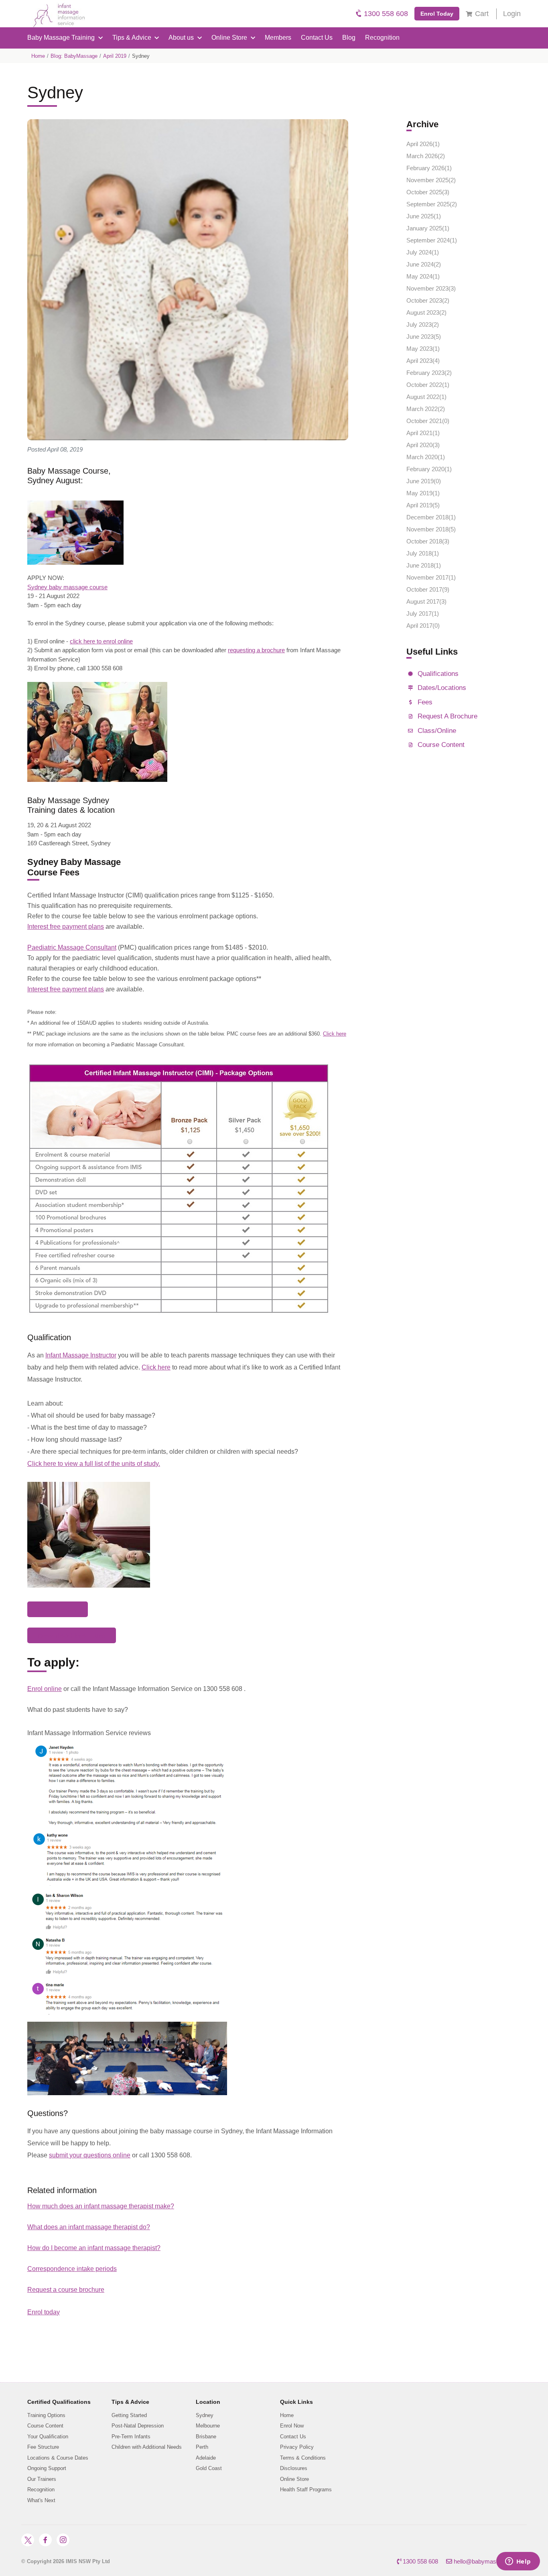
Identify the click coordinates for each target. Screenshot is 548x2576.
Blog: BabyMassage (74, 56)
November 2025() (431, 180)
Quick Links (296, 2402)
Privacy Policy (297, 2447)
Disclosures (294, 2468)
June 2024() (424, 264)
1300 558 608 (385, 14)
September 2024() (432, 240)
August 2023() (426, 312)
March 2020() (426, 457)
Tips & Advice (133, 38)
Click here (335, 1034)
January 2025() (428, 228)
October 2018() (428, 541)
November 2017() (431, 577)
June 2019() (424, 481)
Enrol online (45, 1689)
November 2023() (431, 288)
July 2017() (423, 613)
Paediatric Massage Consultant (72, 947)
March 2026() (426, 156)
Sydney (205, 2415)
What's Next (41, 2500)
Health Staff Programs (306, 2490)
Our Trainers (42, 2479)
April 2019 (115, 56)
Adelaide (206, 2458)
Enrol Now (292, 2426)
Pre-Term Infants (131, 2437)
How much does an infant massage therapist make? (101, 2206)
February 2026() (429, 168)
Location (208, 2402)
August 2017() (426, 601)
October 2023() (428, 300)
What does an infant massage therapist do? (89, 2227)
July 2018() (423, 553)
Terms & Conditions (303, 2458)
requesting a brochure (256, 650)
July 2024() (423, 252)
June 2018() (424, 565)
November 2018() (431, 529)
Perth (202, 2447)
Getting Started (129, 2415)
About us (182, 38)
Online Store (230, 38)
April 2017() (423, 626)
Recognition (382, 38)
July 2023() (423, 325)
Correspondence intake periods (72, 2269)
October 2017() (428, 589)
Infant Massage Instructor (81, 1355)
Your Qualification (48, 2437)
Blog (349, 38)
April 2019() (423, 505)
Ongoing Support (47, 2468)
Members (278, 38)
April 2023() (423, 361)
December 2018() (431, 517)
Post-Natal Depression (138, 2426)
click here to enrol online (101, 641)
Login (512, 14)
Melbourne (208, 2426)
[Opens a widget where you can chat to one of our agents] (518, 2562)
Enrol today (58, 1610)
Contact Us (317, 38)
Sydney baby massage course (67, 587)
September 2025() (432, 204)
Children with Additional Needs (147, 2447)
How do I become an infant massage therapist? (94, 2248)
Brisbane (206, 2437)
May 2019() (423, 493)
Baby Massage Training (62, 38)
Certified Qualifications (59, 2402)
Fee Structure (43, 2447)
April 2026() (423, 144)
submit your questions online (90, 2155)
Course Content (45, 2426)
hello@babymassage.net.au (489, 2561)
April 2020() (423, 445)
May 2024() (423, 276)
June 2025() (424, 216)
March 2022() (426, 409)
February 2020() (429, 469)
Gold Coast (209, 2468)
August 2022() (426, 397)
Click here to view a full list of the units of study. (94, 1464)
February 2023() (429, 373)
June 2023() (424, 337)
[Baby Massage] (56, 14)
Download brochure (72, 1636)
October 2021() (428, 421)
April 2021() (423, 433)
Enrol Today (437, 14)
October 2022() (428, 385)
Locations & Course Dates (58, 2458)
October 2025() (428, 192)
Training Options (46, 2415)
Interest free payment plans (66, 927)
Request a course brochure (66, 2290)
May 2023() (423, 349)
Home (38, 56)
